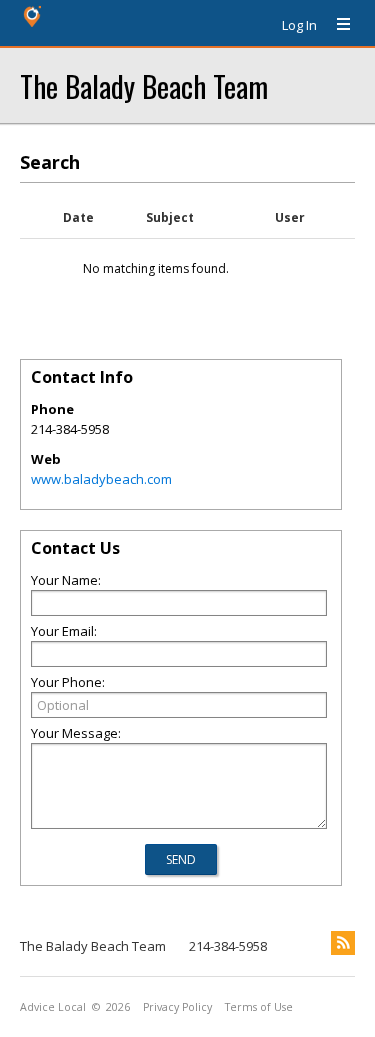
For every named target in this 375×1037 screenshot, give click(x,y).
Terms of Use (259, 1007)
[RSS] (343, 943)
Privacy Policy (177, 1007)
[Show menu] (336, 25)
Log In (299, 25)
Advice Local (53, 1007)
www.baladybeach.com (101, 479)
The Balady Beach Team (144, 85)
